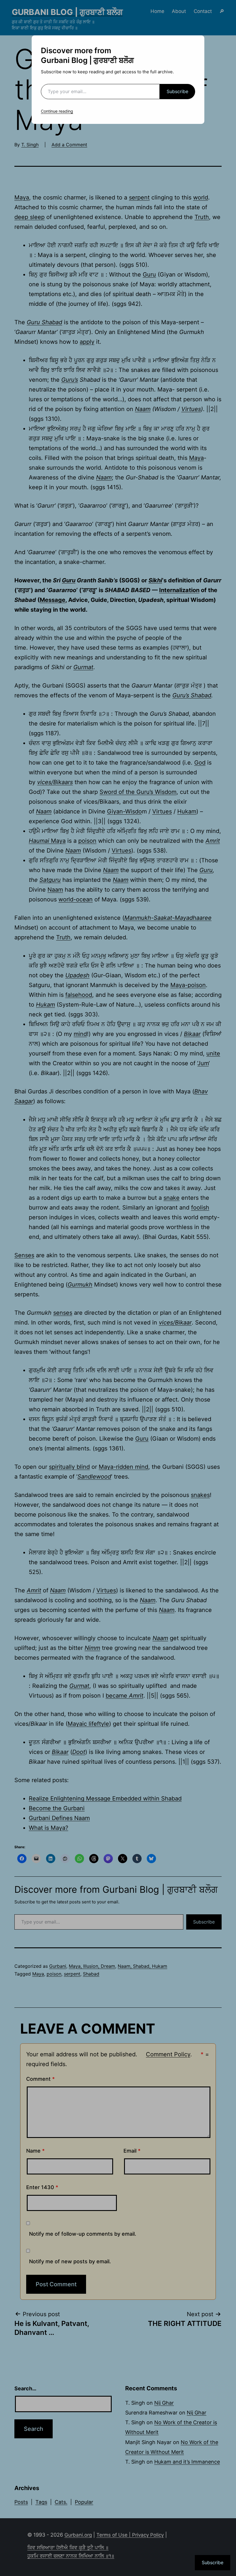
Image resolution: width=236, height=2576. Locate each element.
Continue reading (57, 111)
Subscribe (177, 91)
